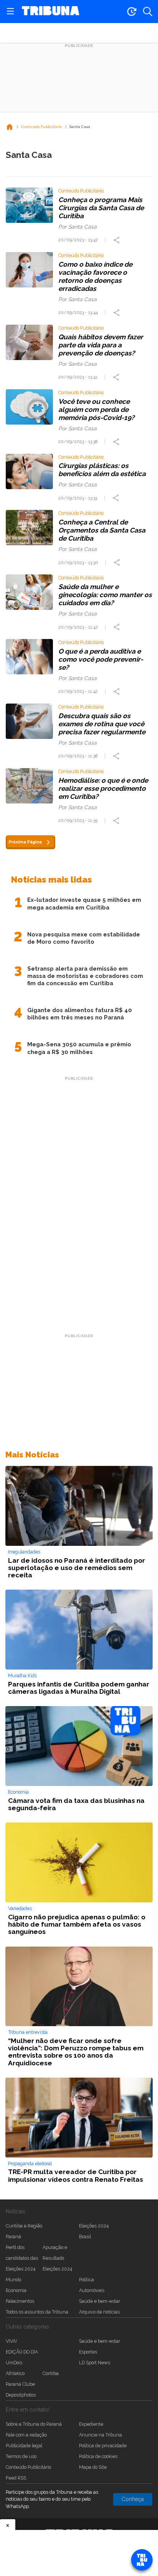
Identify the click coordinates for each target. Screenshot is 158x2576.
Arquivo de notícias (99, 2312)
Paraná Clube (20, 2384)
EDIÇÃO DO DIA (22, 2352)
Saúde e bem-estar (100, 2301)
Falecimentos (20, 2301)
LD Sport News (95, 2363)
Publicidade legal (24, 2446)
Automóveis (92, 2290)
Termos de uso (21, 2456)
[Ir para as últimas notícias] (132, 12)
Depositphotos (21, 2395)
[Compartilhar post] (117, 240)
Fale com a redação (26, 2435)
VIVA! (11, 2341)
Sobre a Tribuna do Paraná (34, 2424)
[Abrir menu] (10, 12)
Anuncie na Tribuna (100, 2435)
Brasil (85, 2237)
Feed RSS (16, 2478)
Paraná (13, 2237)
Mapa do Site (93, 2467)
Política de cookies (98, 2456)
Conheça (133, 2499)
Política (86, 2280)
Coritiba (51, 2373)
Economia (16, 2290)
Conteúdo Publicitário (28, 2467)
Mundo (13, 2280)
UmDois (14, 2363)
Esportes (88, 2352)
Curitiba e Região (24, 2226)
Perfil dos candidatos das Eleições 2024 (22, 2258)
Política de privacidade (103, 2446)
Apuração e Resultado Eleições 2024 (57, 2258)
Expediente (91, 2424)
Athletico (15, 2373)
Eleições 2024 (94, 2226)
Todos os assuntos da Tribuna (37, 2312)
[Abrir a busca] (148, 12)
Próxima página (25, 842)
